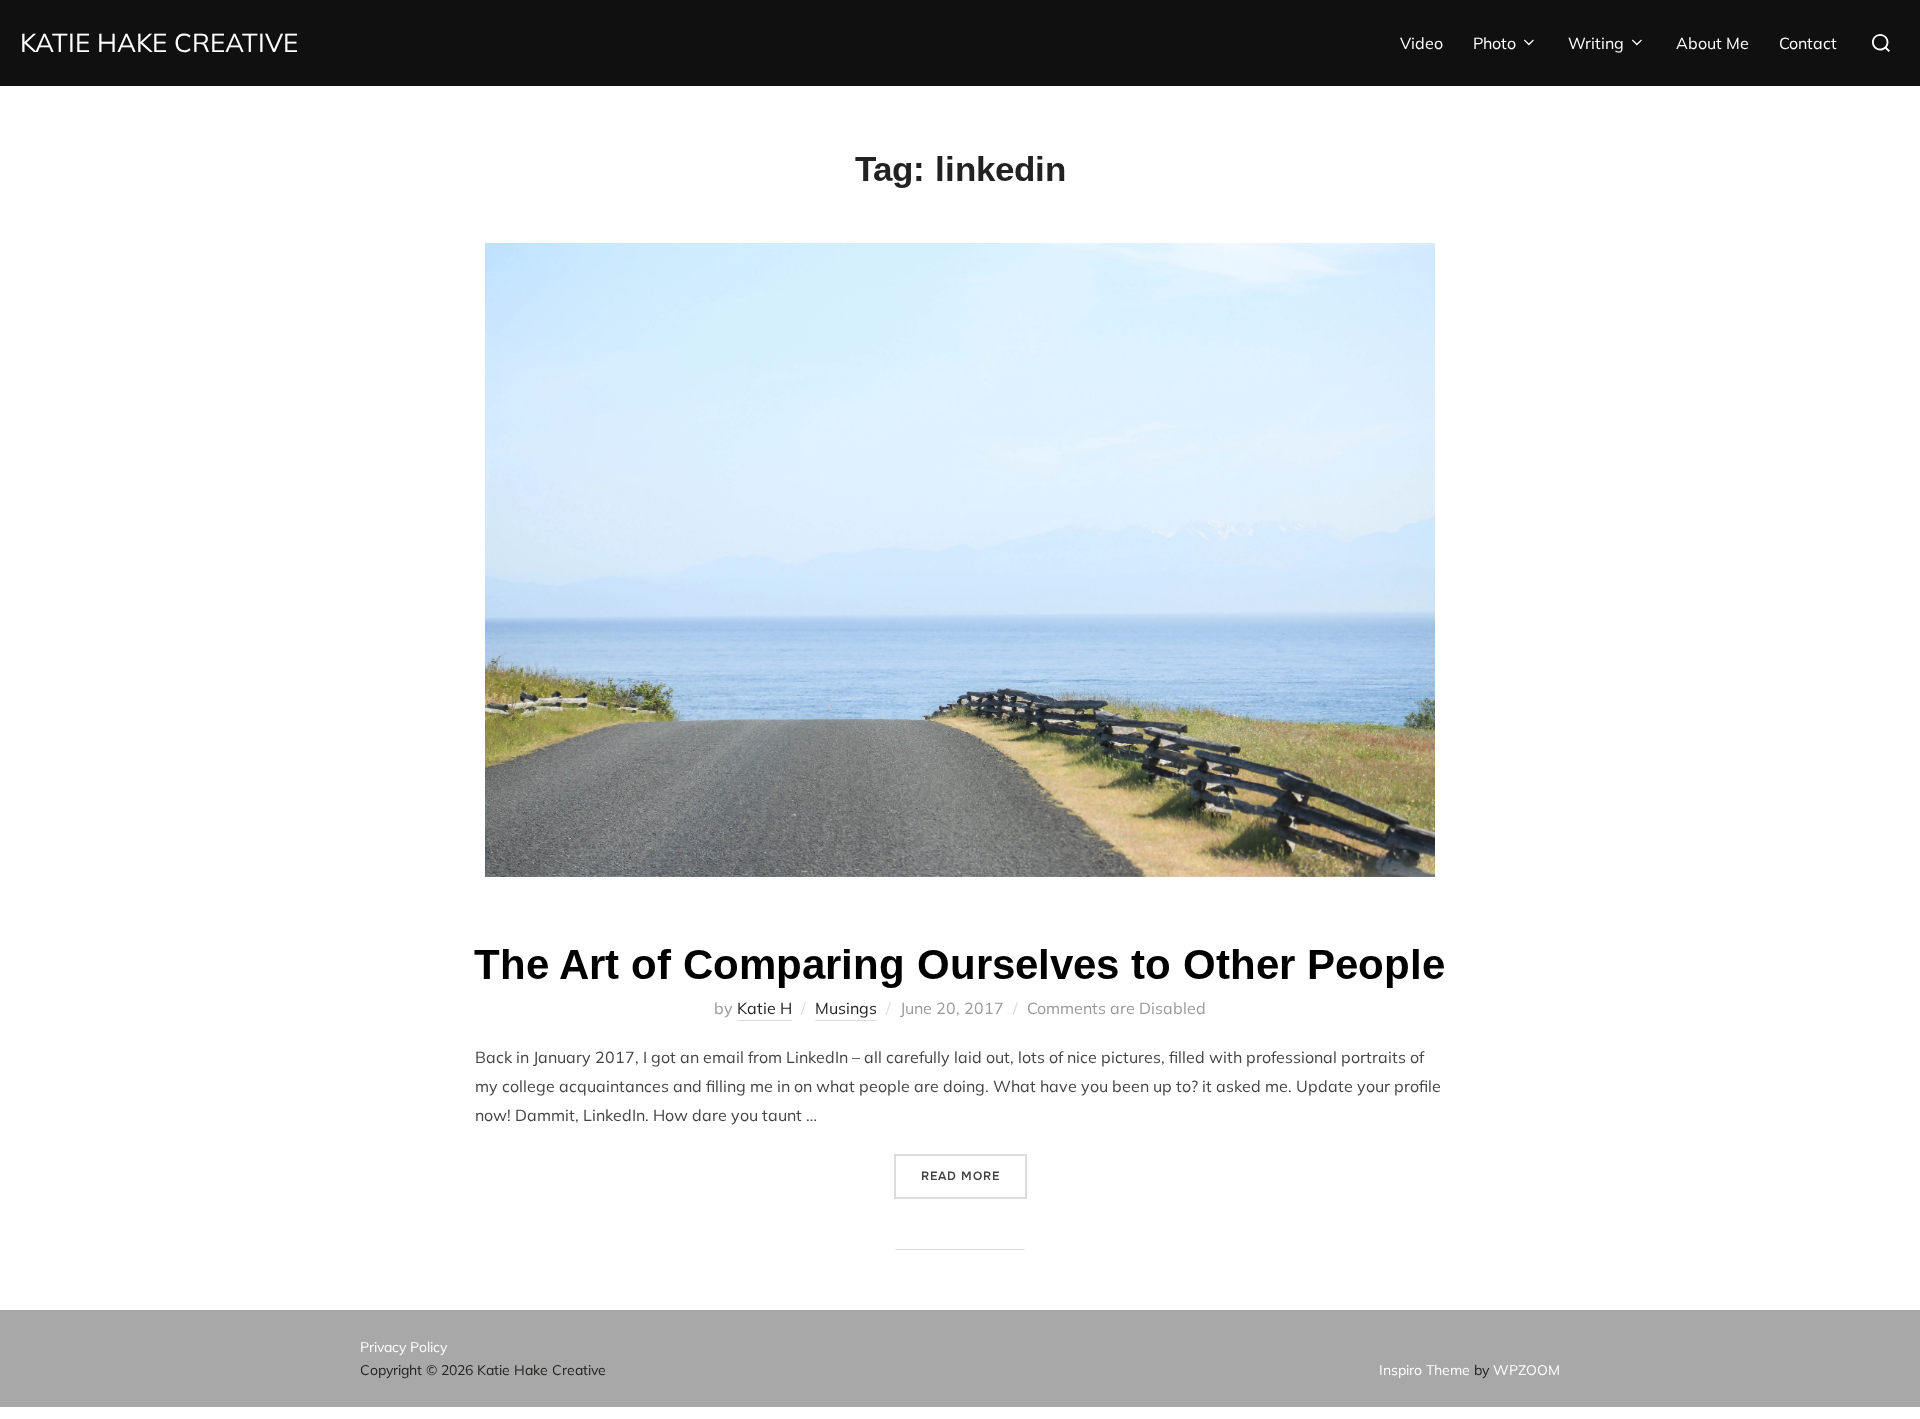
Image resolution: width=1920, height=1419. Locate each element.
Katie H (764, 1008)
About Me (1712, 43)
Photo (1494, 43)
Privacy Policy (403, 1347)
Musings (846, 1008)
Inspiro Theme (1424, 1370)
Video (1421, 43)
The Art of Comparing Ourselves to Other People (959, 964)
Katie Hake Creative (159, 42)
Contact (1808, 43)
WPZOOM (1526, 1370)
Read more (974, 1175)
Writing (1596, 43)
